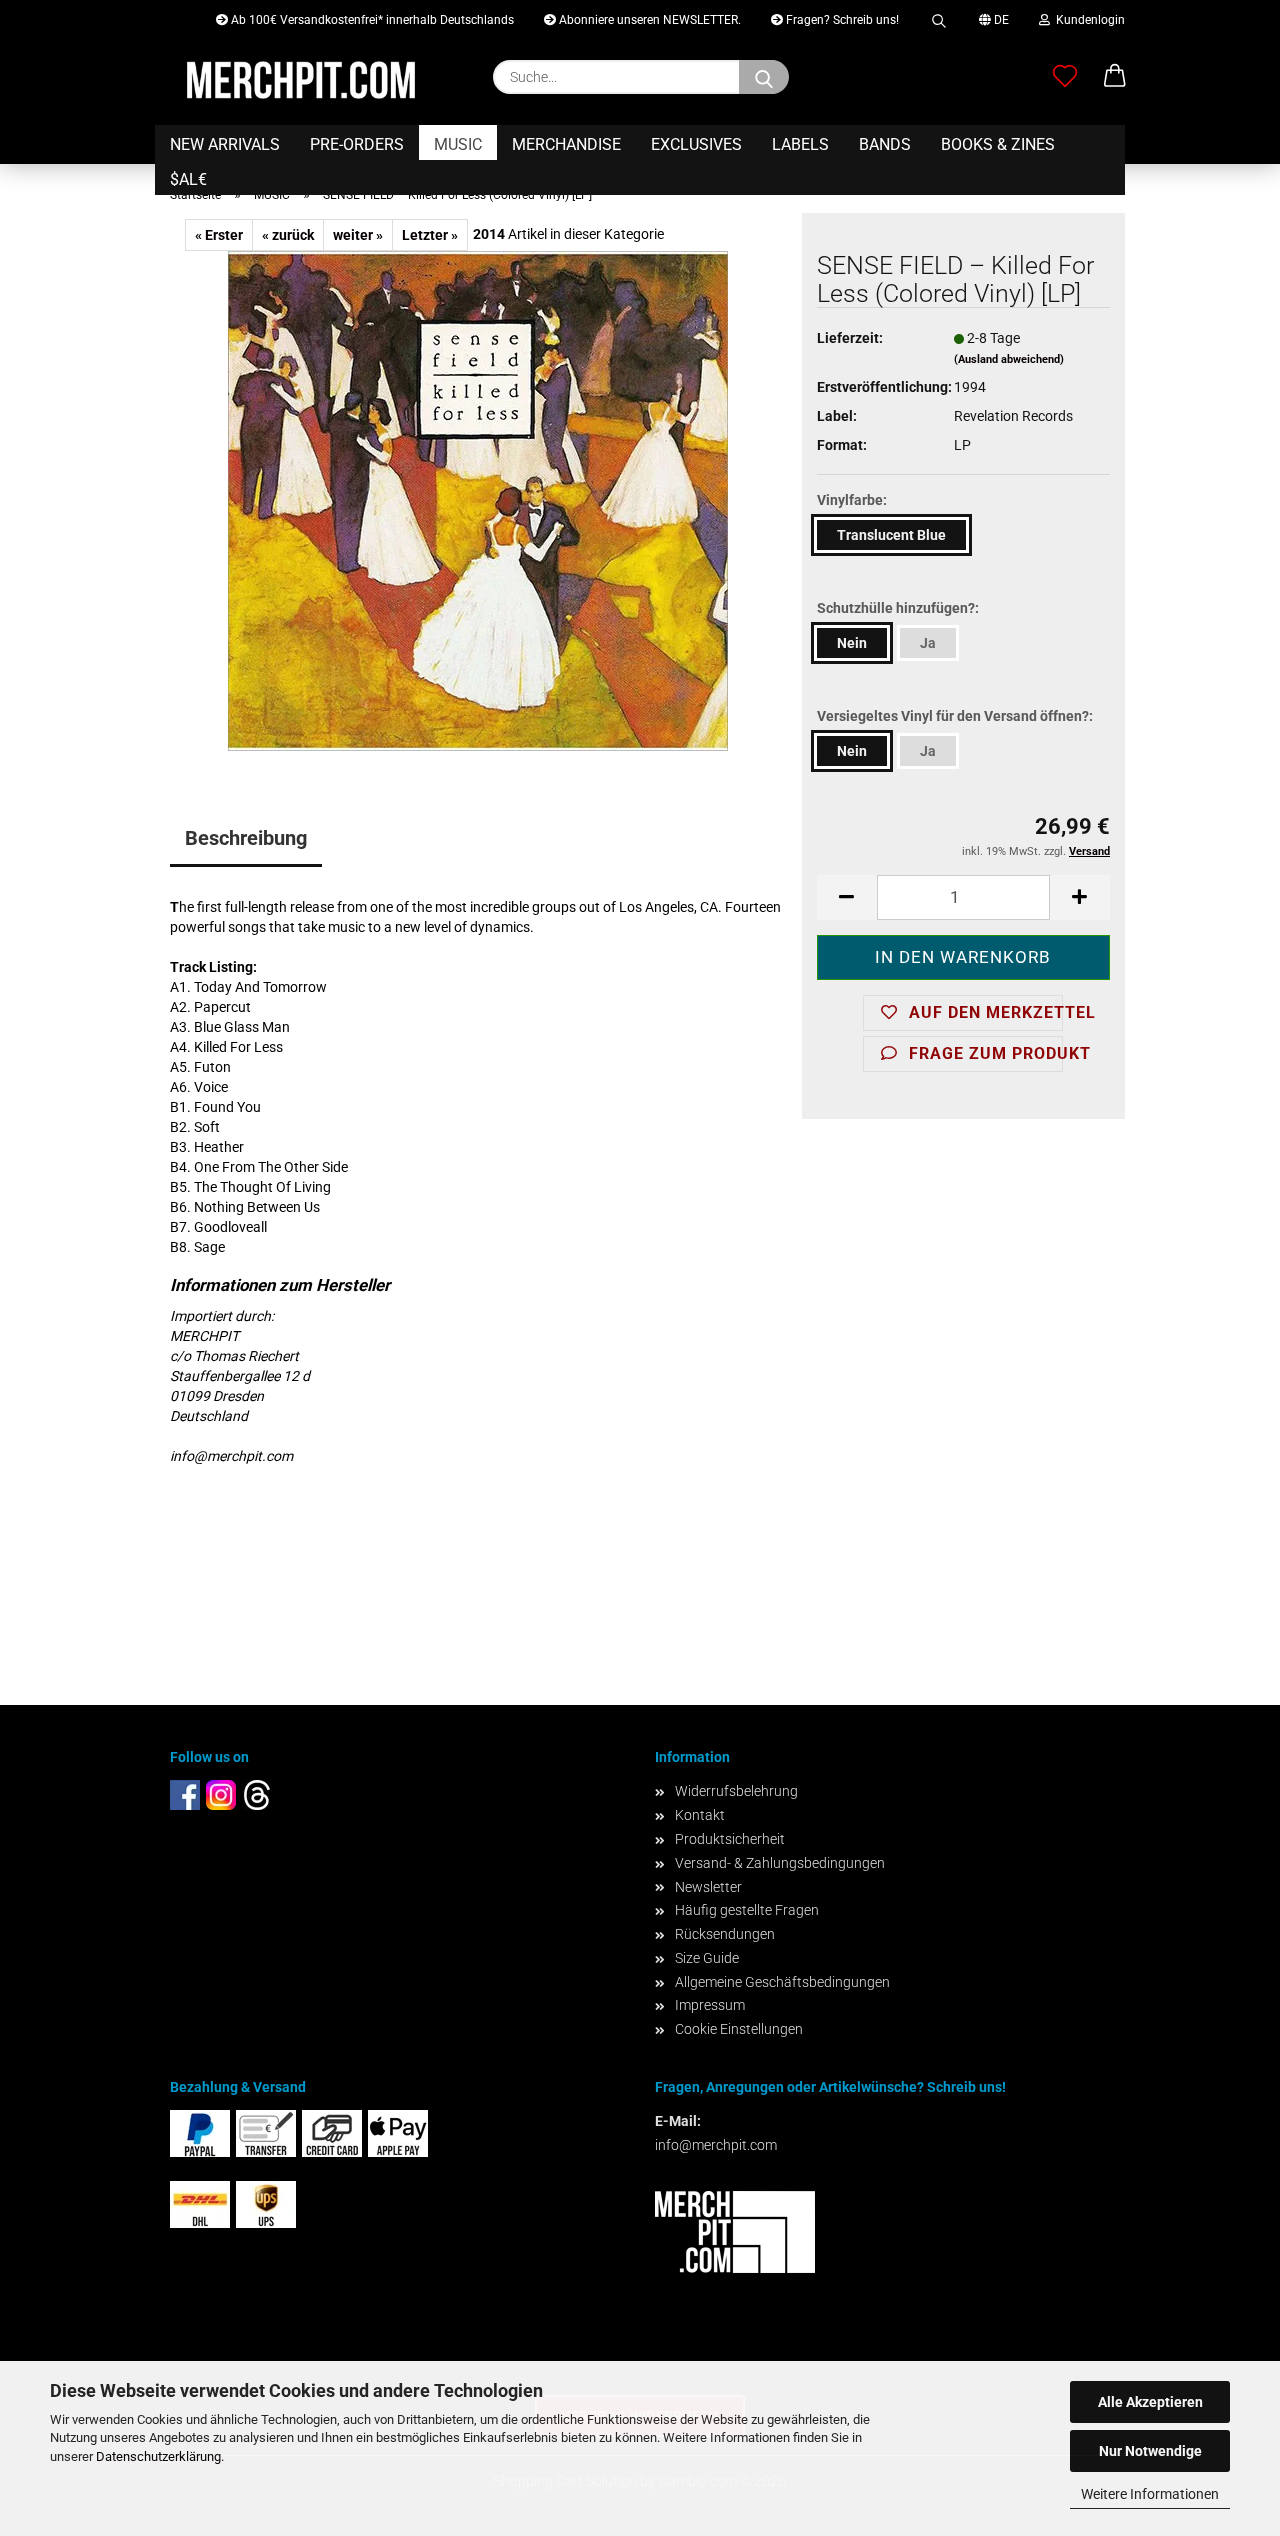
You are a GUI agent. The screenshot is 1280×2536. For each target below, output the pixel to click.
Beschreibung (246, 838)
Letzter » (430, 235)
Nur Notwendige (1150, 2451)
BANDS (885, 144)
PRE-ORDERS (357, 144)
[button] (1115, 77)
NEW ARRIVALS (225, 144)
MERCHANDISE (566, 144)
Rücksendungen (725, 1934)
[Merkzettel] (1065, 77)
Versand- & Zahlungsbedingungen (780, 1863)
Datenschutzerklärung (158, 2456)
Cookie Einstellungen (739, 2029)
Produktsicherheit (730, 1839)
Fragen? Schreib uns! (841, 20)
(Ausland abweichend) (1009, 359)
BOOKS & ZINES (998, 144)
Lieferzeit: (850, 338)
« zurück (288, 235)
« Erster (219, 235)
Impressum (710, 2005)
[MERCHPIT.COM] (301, 80)
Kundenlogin (1087, 20)
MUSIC (458, 144)
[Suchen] (939, 17)
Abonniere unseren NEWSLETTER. (648, 20)
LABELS (800, 144)
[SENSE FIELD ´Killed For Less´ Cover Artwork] (478, 500)
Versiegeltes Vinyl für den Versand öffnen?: (955, 716)
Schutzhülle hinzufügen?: (898, 608)
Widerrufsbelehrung (736, 1791)
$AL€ (188, 179)
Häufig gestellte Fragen (747, 1910)
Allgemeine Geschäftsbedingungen (782, 1982)
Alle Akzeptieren (1150, 2402)
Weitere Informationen (1150, 2494)
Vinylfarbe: (852, 500)
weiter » (358, 235)
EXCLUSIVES (696, 144)
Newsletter (708, 1887)
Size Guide (707, 1958)
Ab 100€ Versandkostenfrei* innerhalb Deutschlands (371, 20)
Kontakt (700, 1815)
